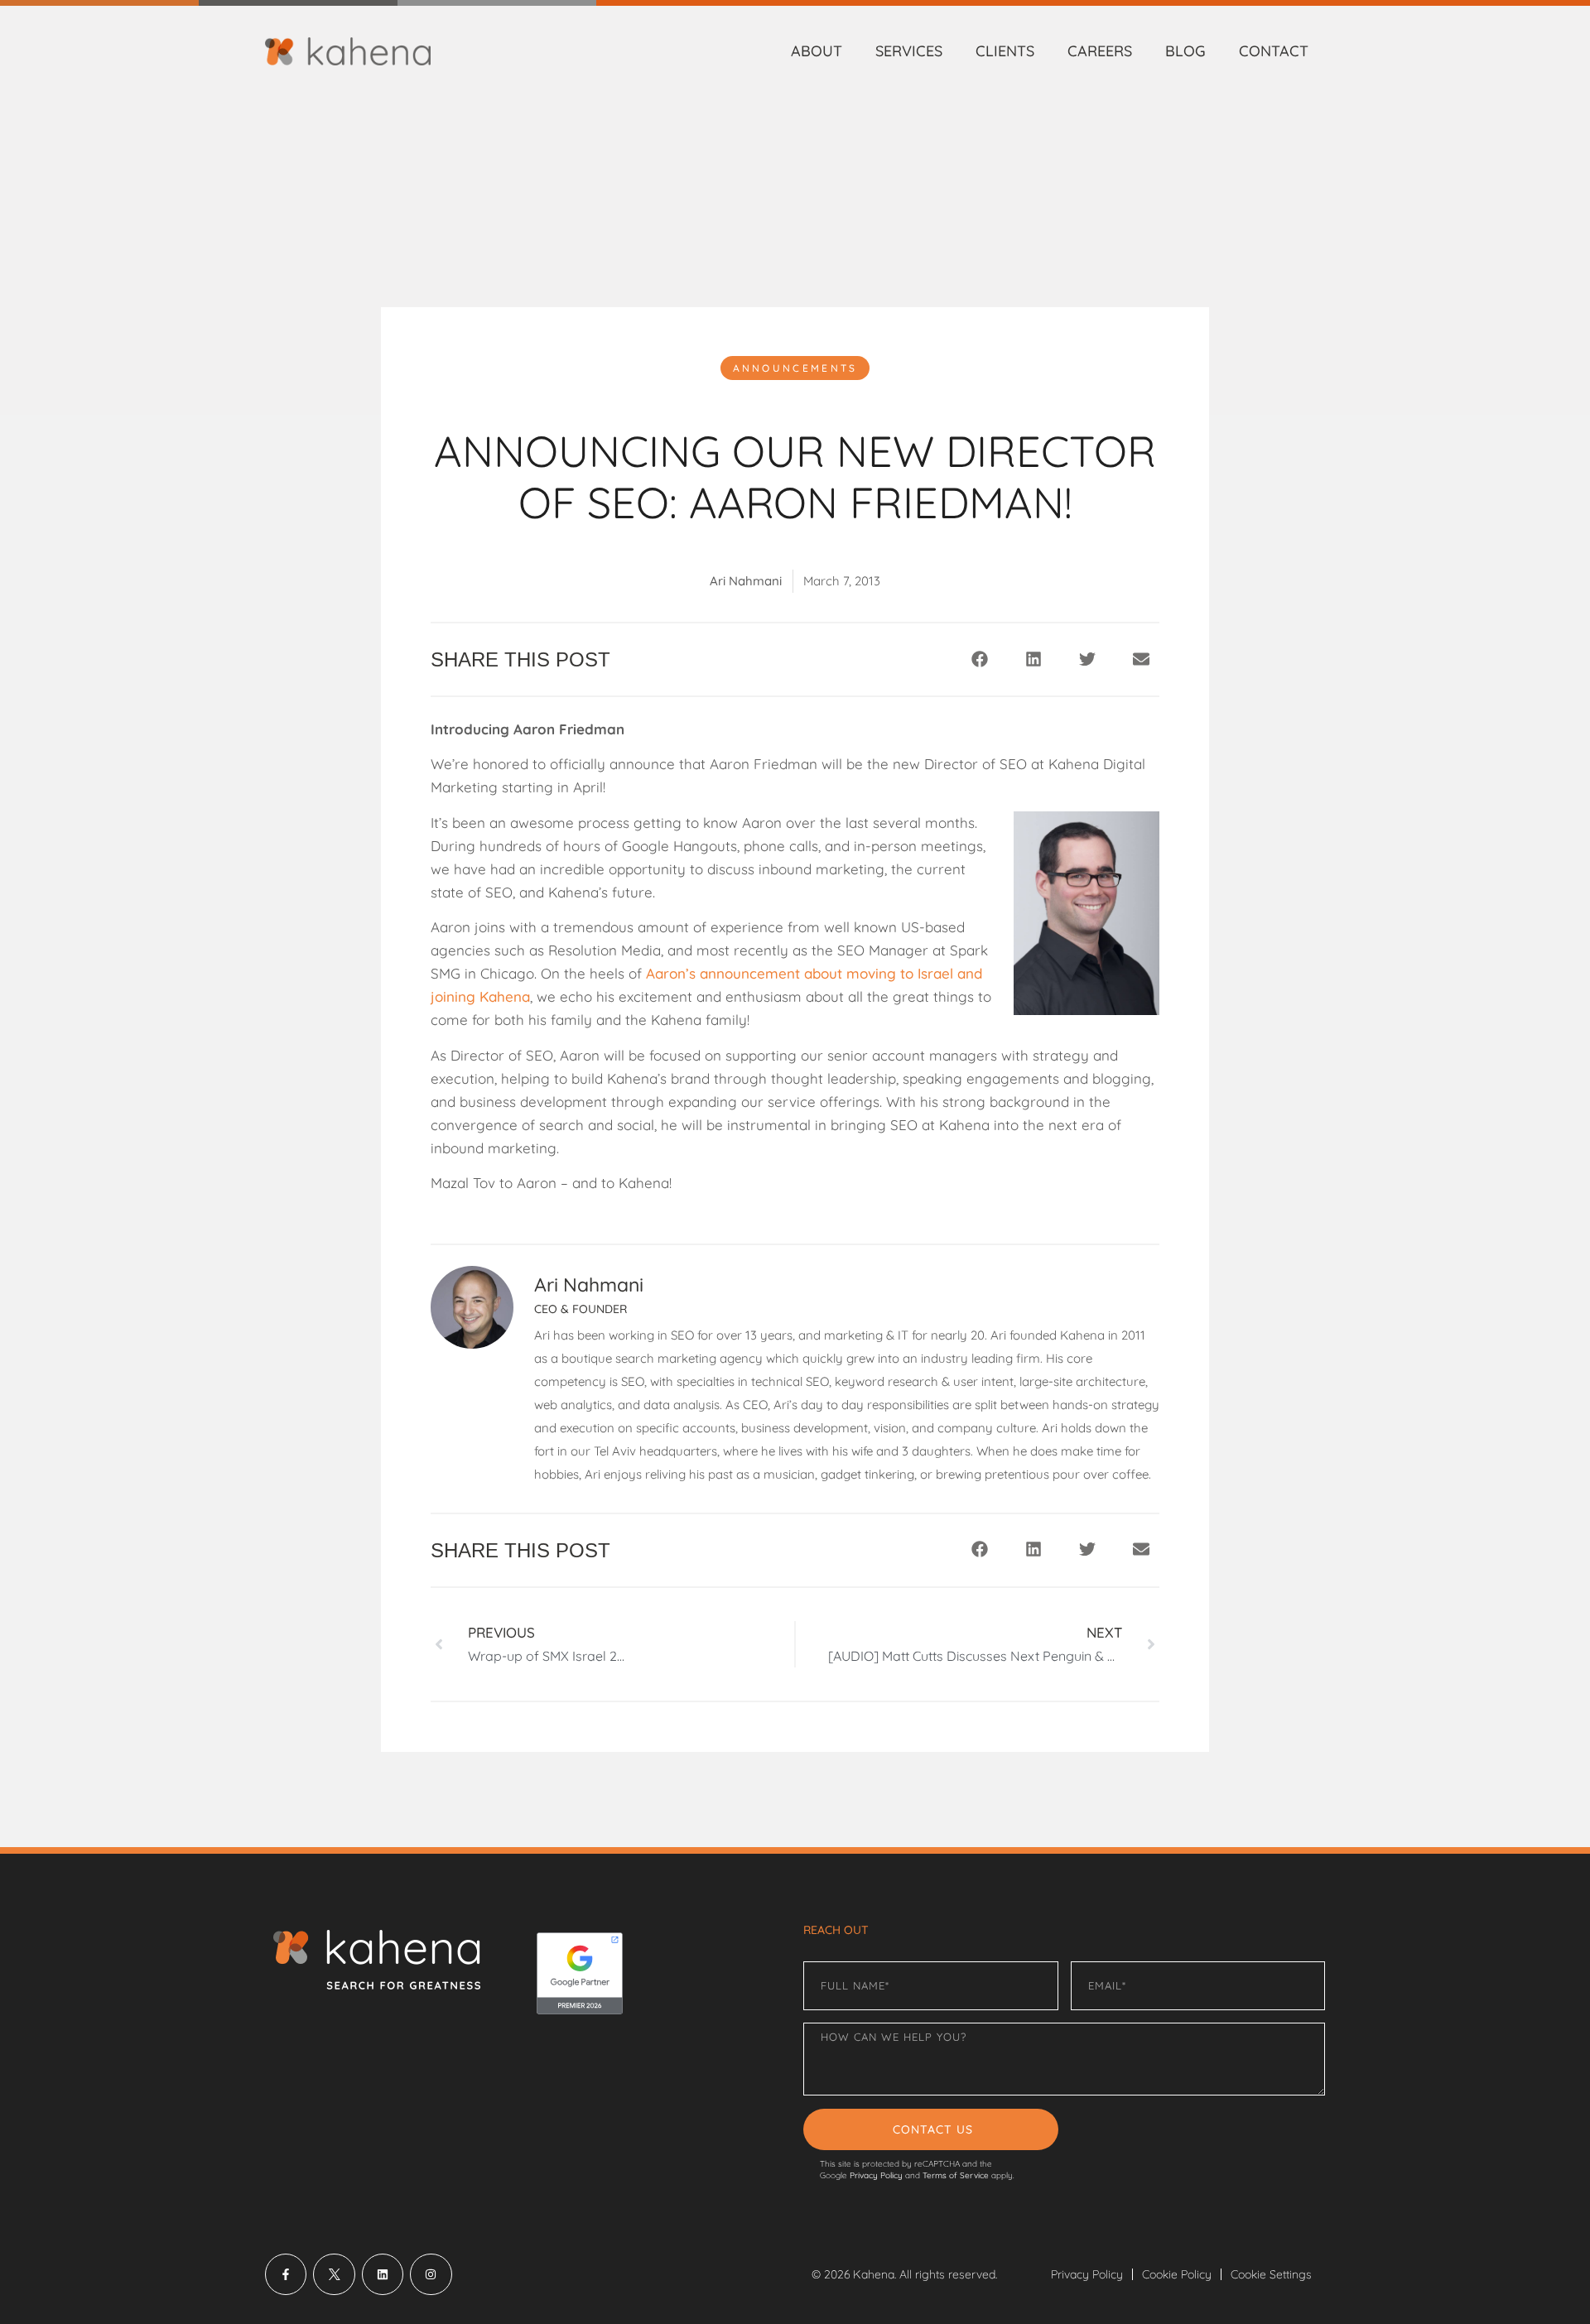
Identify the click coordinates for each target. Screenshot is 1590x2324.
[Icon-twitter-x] (334, 2274)
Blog (1185, 51)
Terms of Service (956, 2175)
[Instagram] (431, 2274)
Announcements (795, 368)
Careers (1100, 51)
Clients (1005, 51)
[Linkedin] (383, 2274)
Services (909, 51)
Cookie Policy (1177, 2274)
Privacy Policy (876, 2175)
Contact (1274, 51)
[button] (979, 659)
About (817, 51)
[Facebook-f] (286, 2274)
